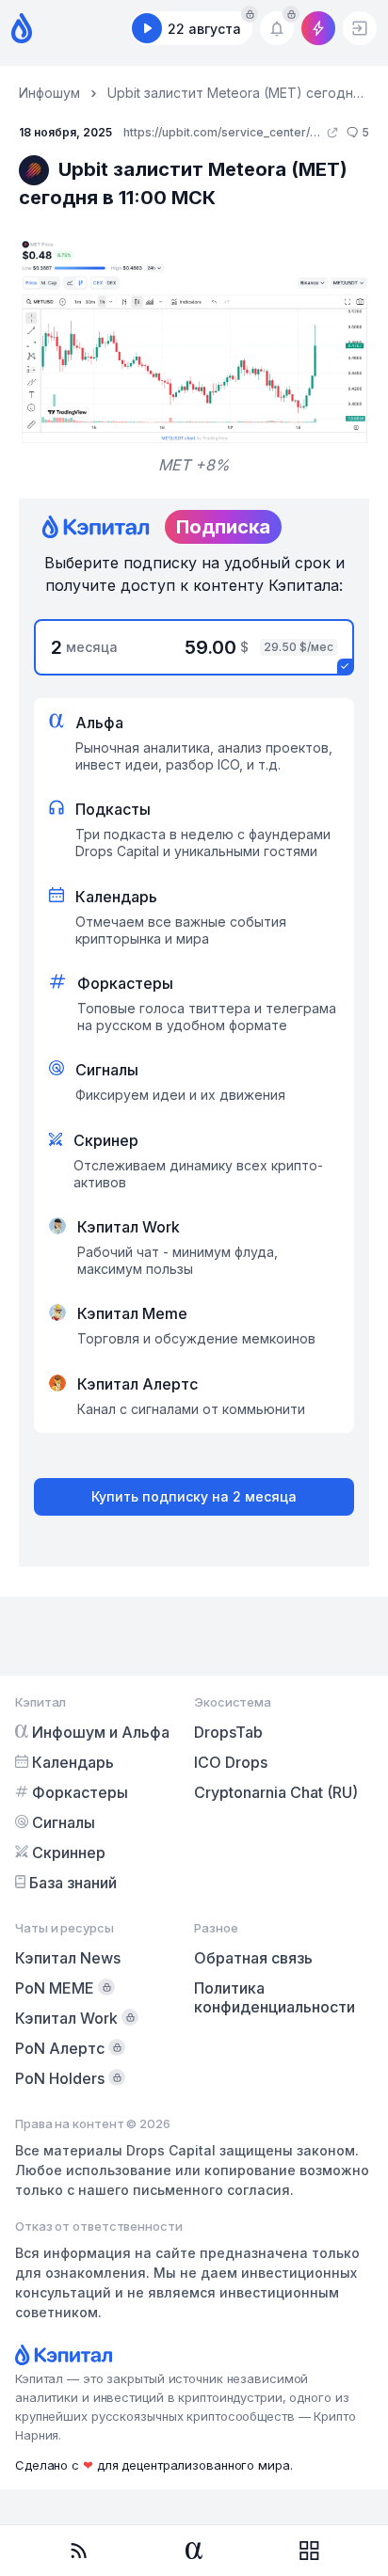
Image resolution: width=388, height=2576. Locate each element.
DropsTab (228, 1732)
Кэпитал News (68, 1958)
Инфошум (49, 93)
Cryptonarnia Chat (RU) (276, 1792)
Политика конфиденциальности (275, 1997)
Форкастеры (80, 1792)
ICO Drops (231, 1762)
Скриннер (69, 1852)
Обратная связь (253, 1958)
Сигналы (64, 1822)
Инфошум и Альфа (101, 1732)
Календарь (73, 1762)
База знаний (73, 1883)
